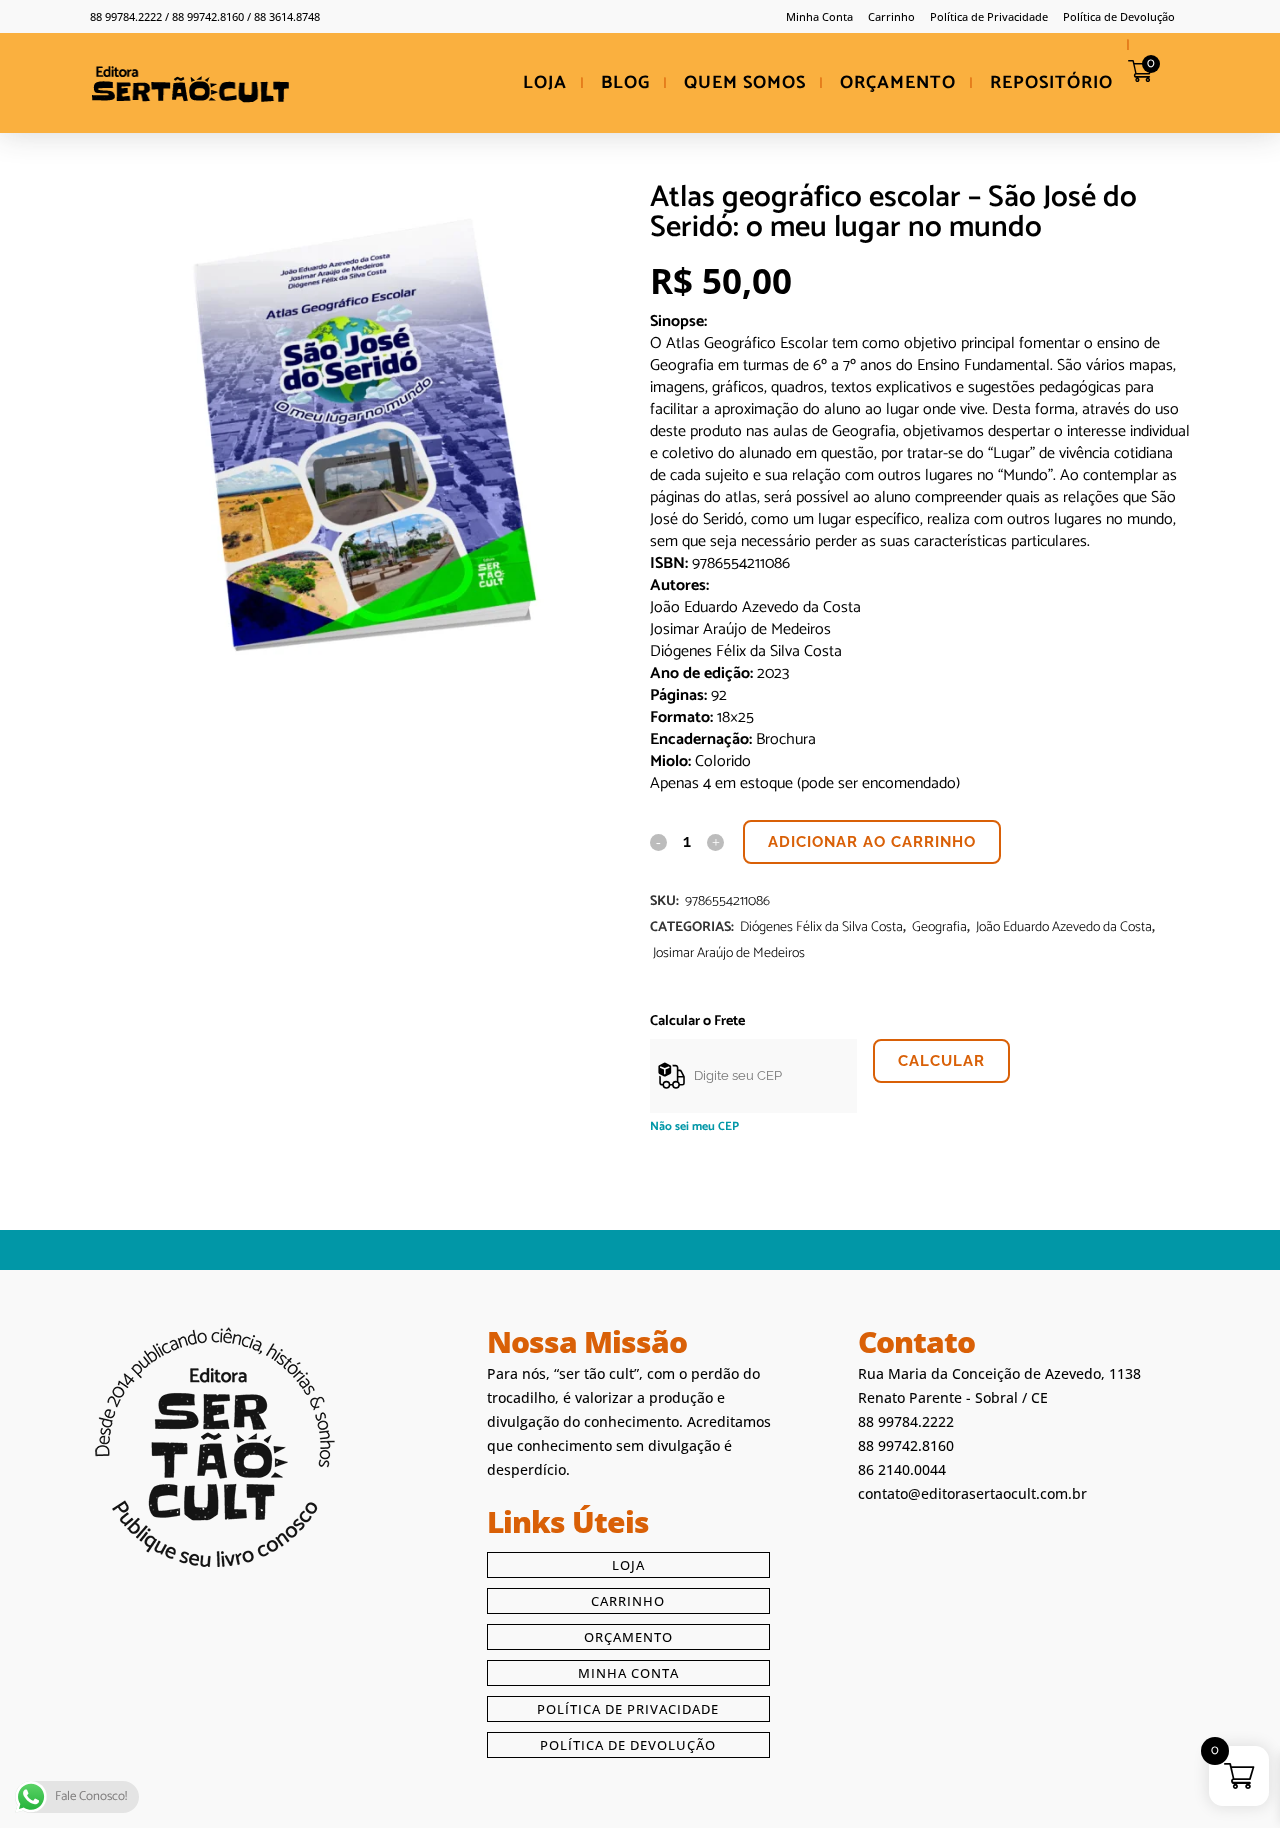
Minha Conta (819, 16)
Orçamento (628, 1637)
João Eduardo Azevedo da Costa (1064, 927)
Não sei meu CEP (694, 1126)
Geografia (939, 927)
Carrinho (891, 16)
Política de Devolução (1119, 16)
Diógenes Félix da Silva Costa (821, 927)
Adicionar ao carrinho (872, 842)
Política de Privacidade (989, 16)
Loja (628, 1565)
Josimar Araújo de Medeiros (729, 953)
